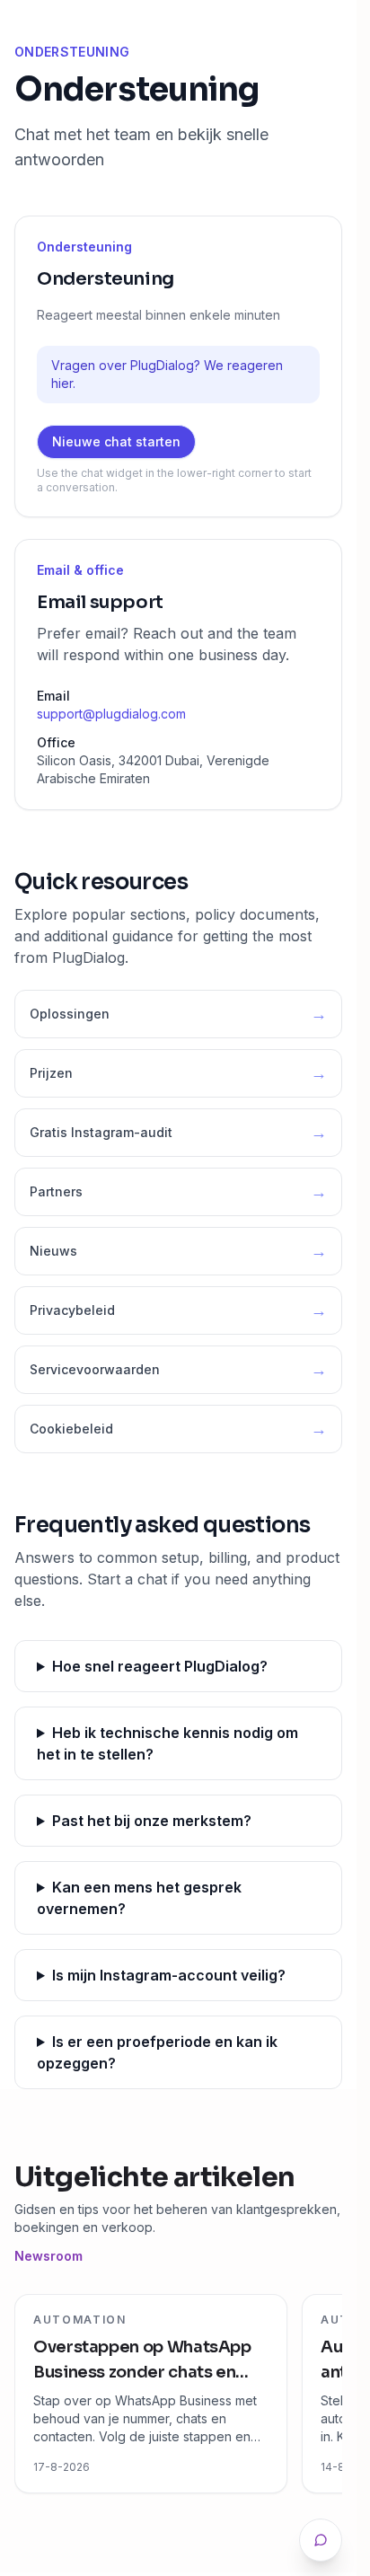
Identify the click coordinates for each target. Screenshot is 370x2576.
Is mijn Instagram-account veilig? (169, 1975)
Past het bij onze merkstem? (152, 1821)
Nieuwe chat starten (116, 441)
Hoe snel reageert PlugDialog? (160, 1666)
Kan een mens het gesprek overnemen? (139, 1898)
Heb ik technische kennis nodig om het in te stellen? (167, 1743)
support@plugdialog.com (111, 714)
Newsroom (48, 2256)
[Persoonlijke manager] (321, 2540)
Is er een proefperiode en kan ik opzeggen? (157, 2052)
